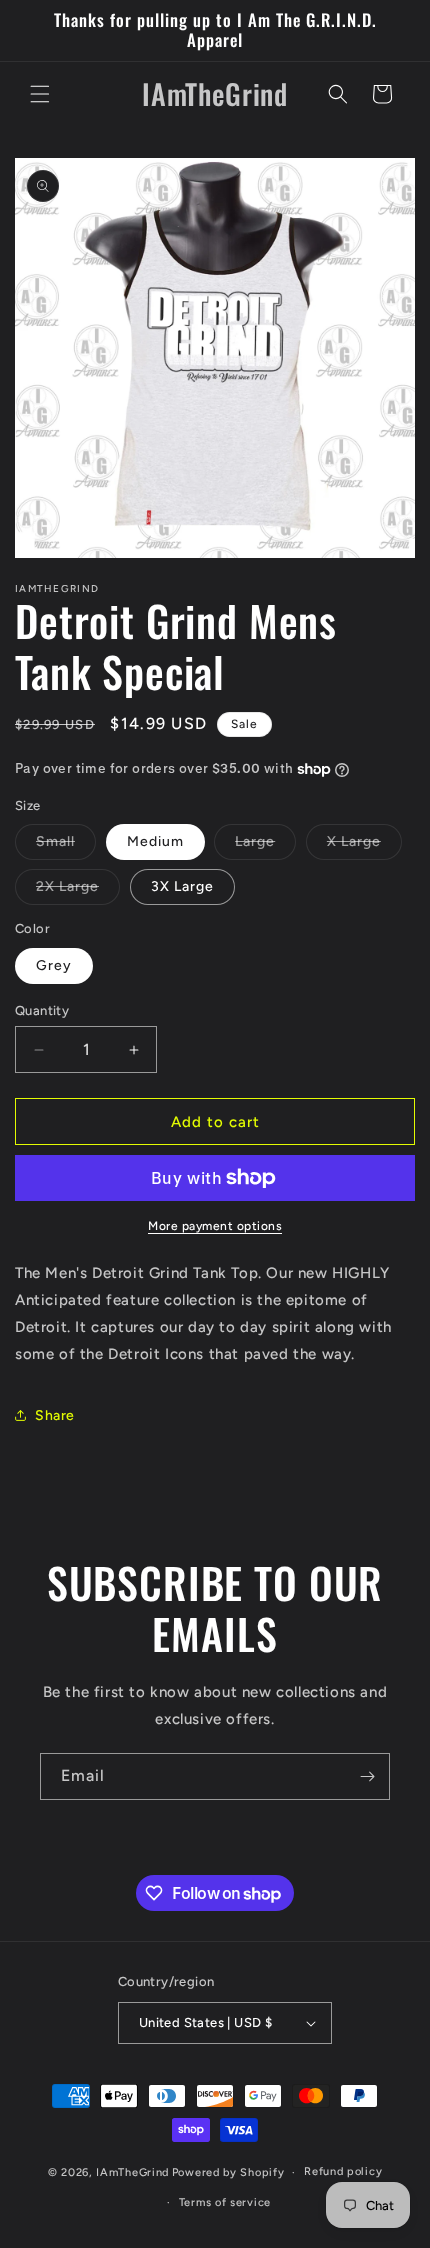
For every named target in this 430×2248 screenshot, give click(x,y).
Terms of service (225, 2202)
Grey (54, 965)
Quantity (42, 1010)
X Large (364, 846)
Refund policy (343, 2171)
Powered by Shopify (228, 2172)
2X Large (78, 891)
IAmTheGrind (132, 2172)
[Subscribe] (367, 1776)
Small (66, 846)
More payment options (215, 1226)
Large (265, 846)
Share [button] (55, 1415)
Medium (155, 841)
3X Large (182, 886)
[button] (40, 94)
